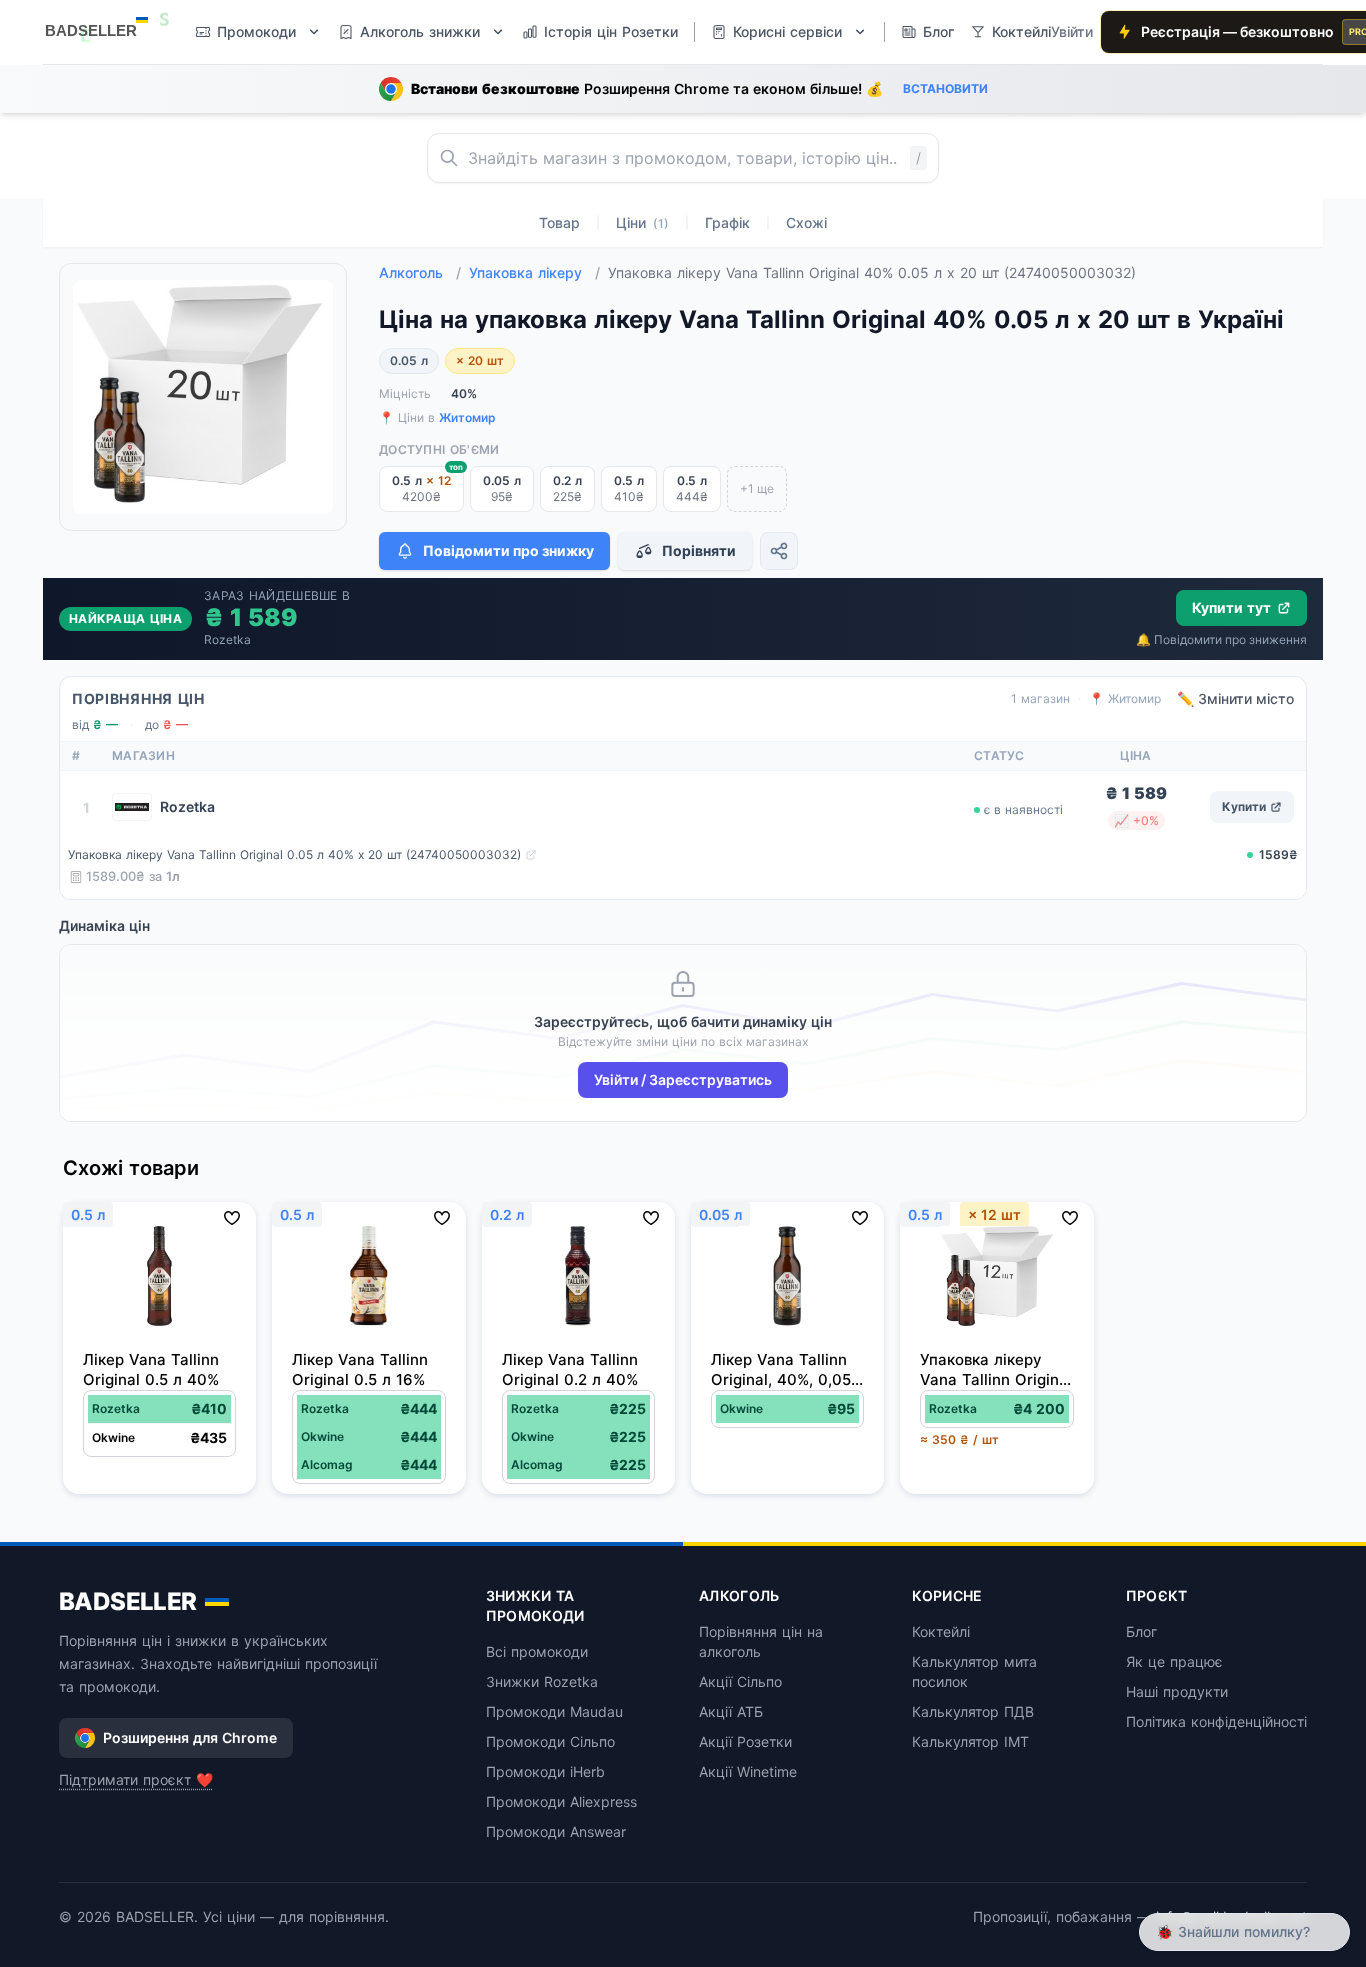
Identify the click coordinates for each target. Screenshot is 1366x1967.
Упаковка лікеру (534, 272)
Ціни (642, 222)
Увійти (1072, 31)
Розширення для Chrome (190, 1737)
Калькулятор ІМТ (970, 1741)
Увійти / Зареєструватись (683, 1079)
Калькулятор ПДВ (973, 1711)
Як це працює (1174, 1661)
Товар (559, 222)
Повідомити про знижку (508, 550)
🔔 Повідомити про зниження (1221, 639)
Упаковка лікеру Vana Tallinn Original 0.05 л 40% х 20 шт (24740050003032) (294, 854)
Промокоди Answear (556, 1831)
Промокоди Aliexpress (561, 1801)
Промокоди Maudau (554, 1711)
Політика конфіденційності (1216, 1721)
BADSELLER (128, 1601)
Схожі (806, 222)
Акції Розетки (745, 1741)
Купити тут (1231, 607)
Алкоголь (420, 272)
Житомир (467, 417)
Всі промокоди (537, 1651)
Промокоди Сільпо (550, 1741)
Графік (727, 222)
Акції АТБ (731, 1711)
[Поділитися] (779, 551)
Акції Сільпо (740, 1681)
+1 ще (757, 488)
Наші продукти (1177, 1691)
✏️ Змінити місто (1235, 698)
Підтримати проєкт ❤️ (136, 1779)
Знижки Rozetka (542, 1681)
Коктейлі (941, 1631)
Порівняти (699, 550)
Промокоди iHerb (545, 1771)
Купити (1244, 806)
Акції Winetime (748, 1771)
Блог (1141, 1631)
